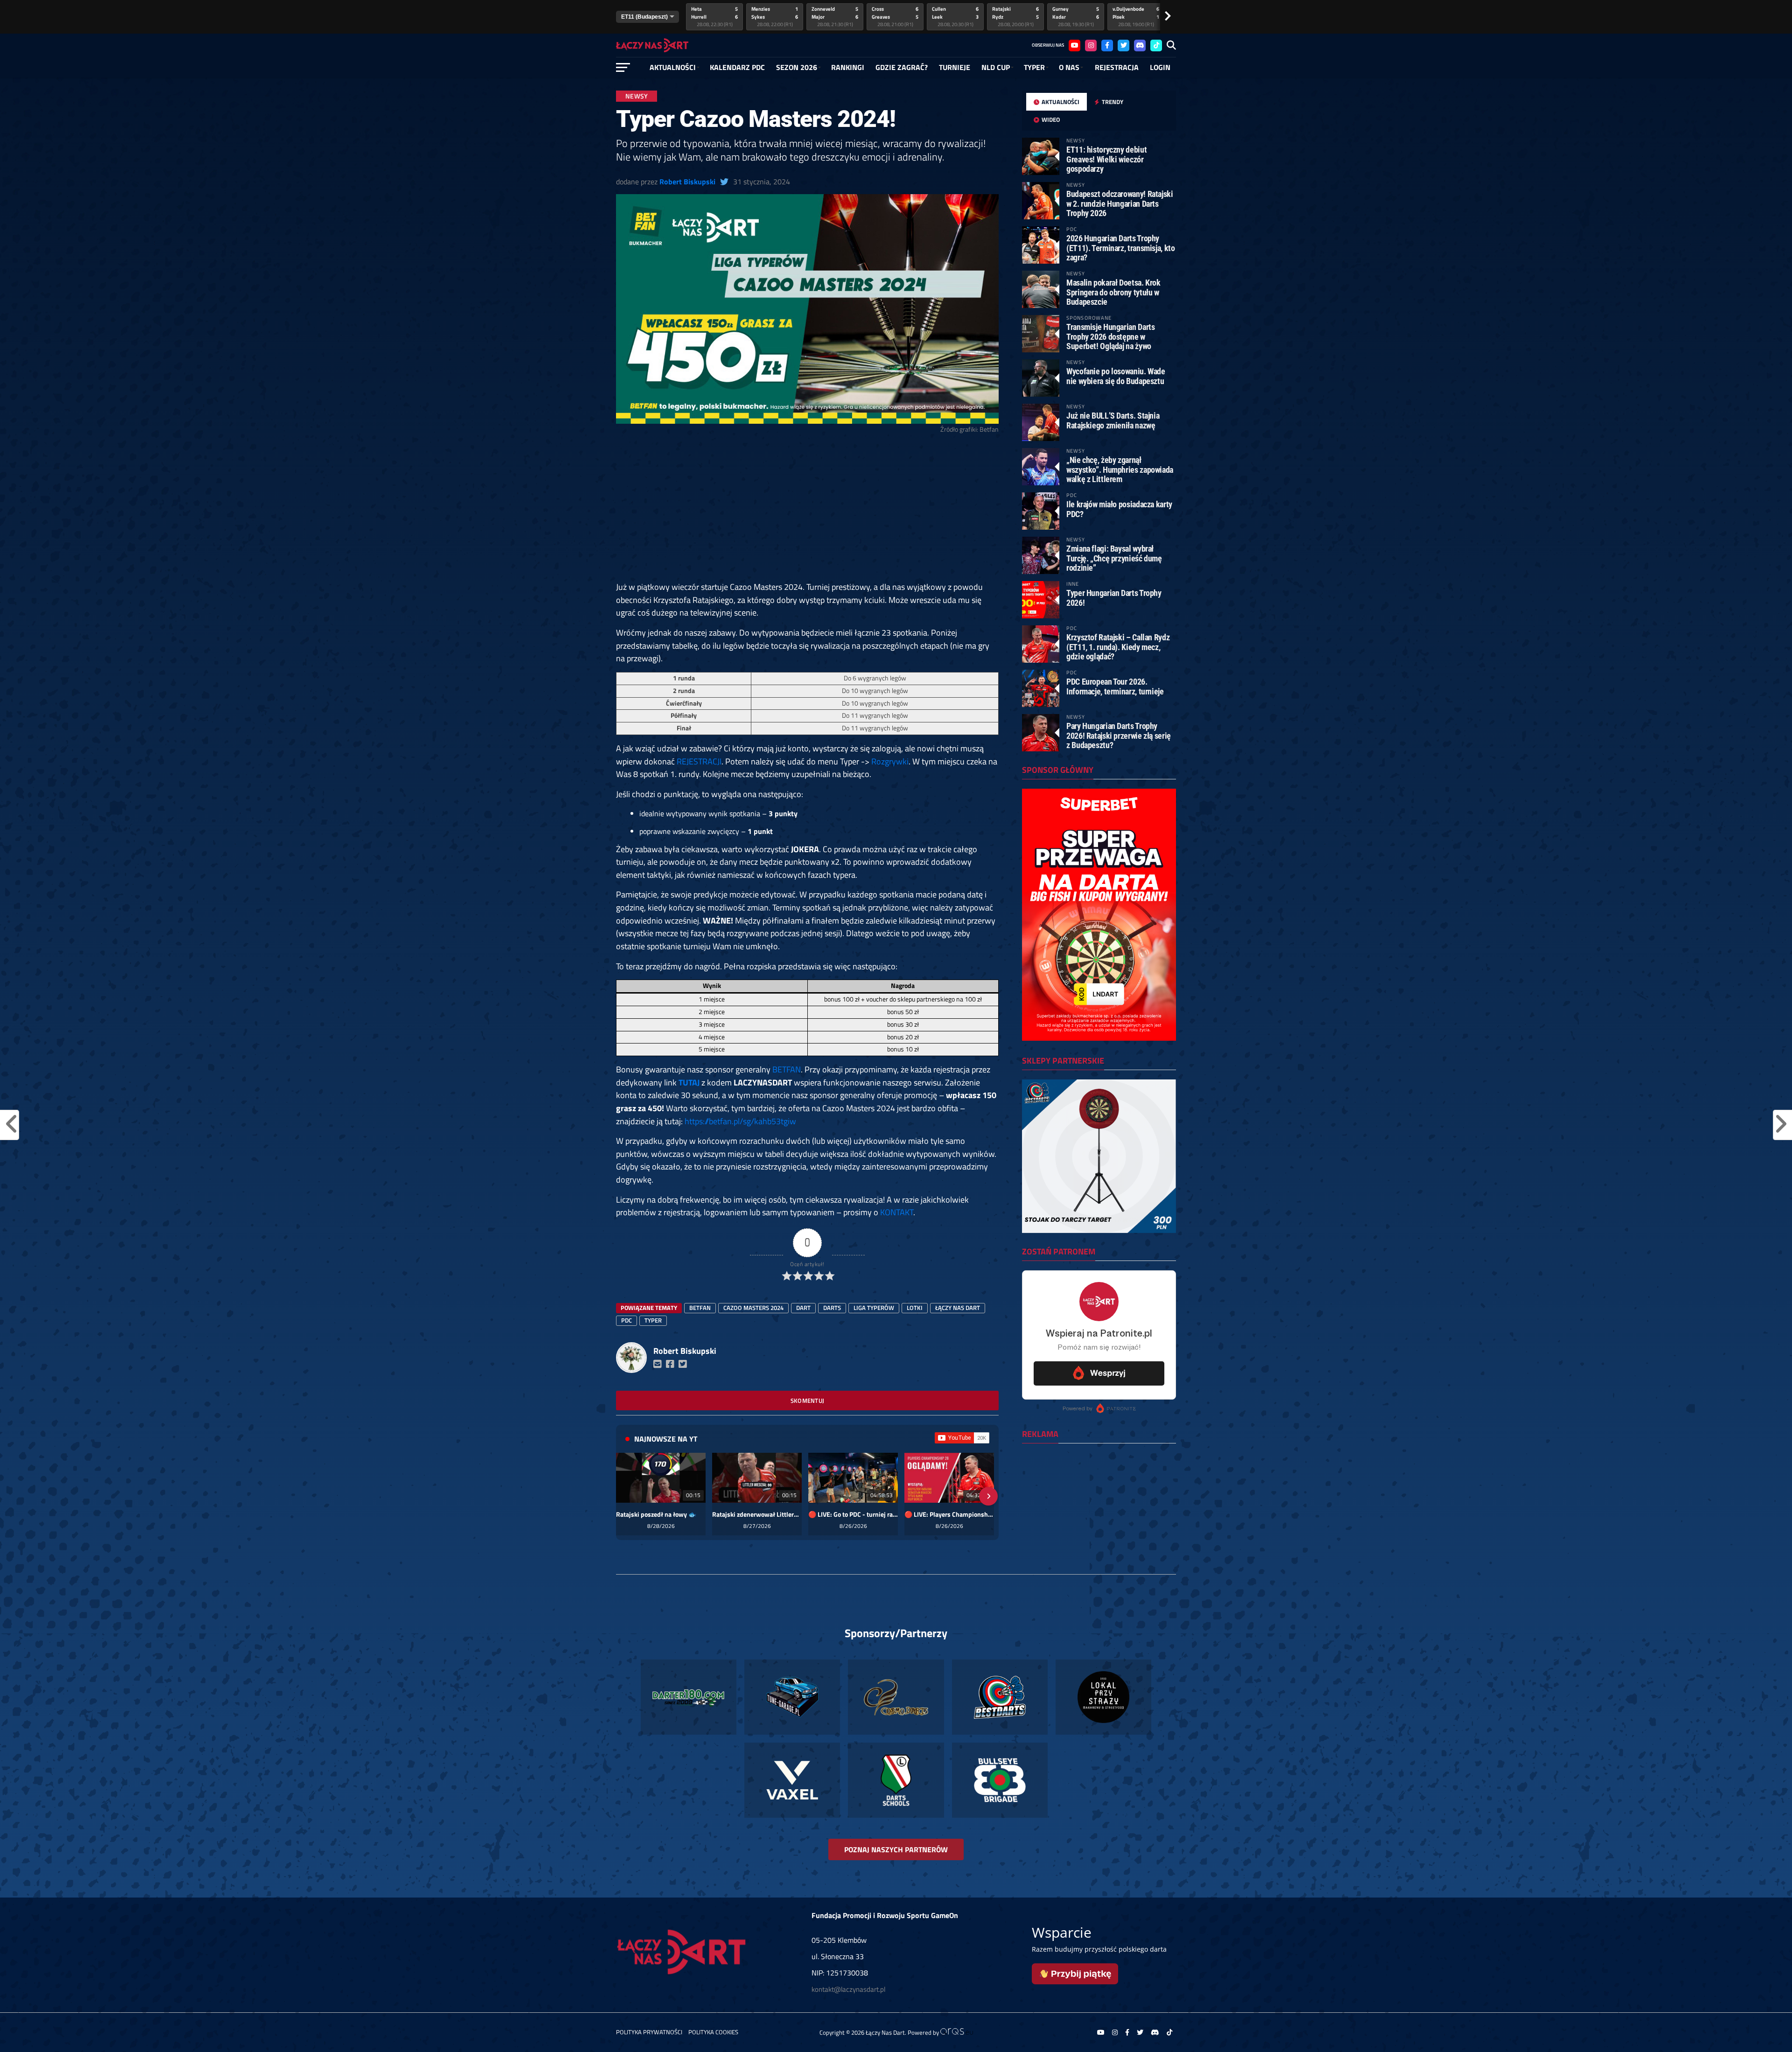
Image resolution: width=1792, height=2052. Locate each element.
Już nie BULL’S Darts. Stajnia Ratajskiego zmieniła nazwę (1113, 420)
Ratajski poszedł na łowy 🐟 (656, 1514)
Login (1160, 67)
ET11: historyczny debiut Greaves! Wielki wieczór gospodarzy (1106, 159)
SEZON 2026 (797, 67)
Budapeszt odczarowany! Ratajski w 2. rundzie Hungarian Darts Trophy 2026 (1120, 203)
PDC (626, 1320)
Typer (1034, 67)
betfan (700, 1308)
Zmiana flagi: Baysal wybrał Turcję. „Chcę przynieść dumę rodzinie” (1114, 558)
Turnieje (955, 67)
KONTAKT (897, 1212)
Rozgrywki (890, 761)
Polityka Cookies (713, 2032)
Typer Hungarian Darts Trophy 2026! (1114, 598)
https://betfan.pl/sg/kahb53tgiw (740, 1121)
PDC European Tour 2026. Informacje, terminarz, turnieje (1115, 686)
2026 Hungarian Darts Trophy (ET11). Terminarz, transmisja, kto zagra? (1121, 248)
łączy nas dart (958, 1308)
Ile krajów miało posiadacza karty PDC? (1119, 509)
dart (803, 1308)
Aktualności (673, 67)
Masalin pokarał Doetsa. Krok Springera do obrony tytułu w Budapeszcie (1113, 292)
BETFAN (787, 1069)
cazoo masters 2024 (753, 1308)
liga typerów (874, 1308)
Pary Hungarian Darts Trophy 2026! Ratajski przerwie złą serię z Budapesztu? (1119, 735)
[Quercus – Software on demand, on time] (957, 2032)
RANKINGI (848, 67)
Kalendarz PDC (737, 67)
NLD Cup (996, 67)
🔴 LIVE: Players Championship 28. (949, 1514)
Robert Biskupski (687, 182)
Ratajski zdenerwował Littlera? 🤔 (757, 1514)
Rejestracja (1117, 67)
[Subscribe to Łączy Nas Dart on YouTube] (962, 1438)
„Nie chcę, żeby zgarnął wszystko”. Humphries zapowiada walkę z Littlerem (1120, 469)
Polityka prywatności (649, 2032)
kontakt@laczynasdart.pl (848, 1989)
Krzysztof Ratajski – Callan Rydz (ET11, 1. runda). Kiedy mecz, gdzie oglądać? (1118, 647)
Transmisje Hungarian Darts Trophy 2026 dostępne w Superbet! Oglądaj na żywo (1110, 336)
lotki (915, 1308)
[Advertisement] (807, 511)
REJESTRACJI (699, 761)
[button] (626, 1496)
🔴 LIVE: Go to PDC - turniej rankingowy (853, 1514)
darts (832, 1308)
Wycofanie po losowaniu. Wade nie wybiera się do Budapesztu (1116, 376)
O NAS (1069, 67)
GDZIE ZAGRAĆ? (902, 67)
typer (653, 1320)
